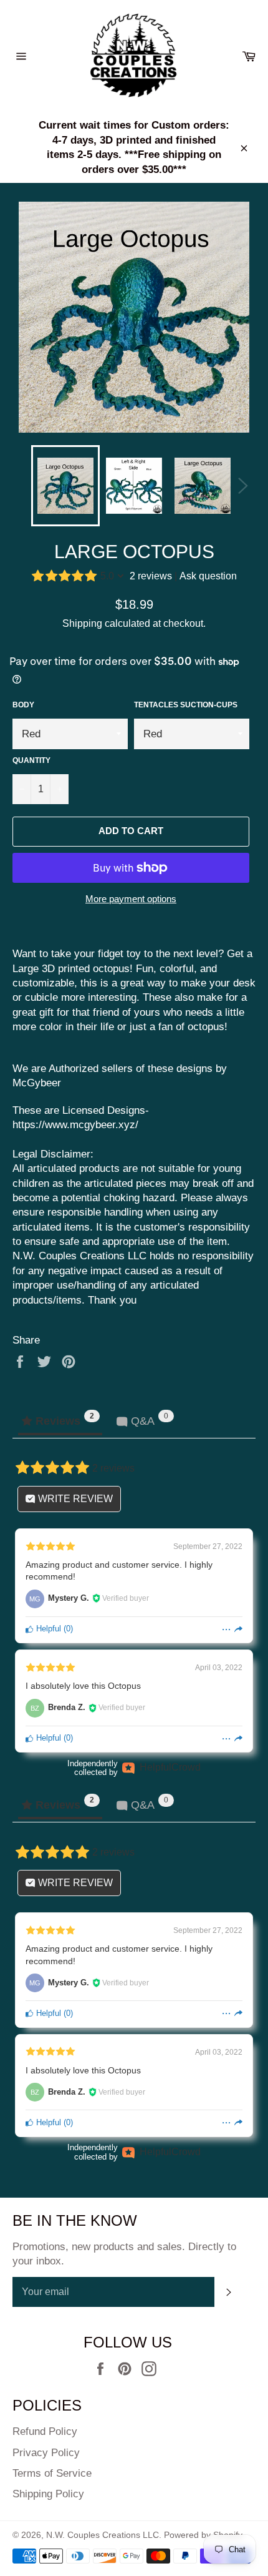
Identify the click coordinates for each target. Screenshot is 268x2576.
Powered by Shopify (203, 2535)
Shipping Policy (48, 2494)
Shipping (82, 623)
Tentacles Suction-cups (186, 705)
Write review (74, 1499)
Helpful (47, 1629)
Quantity (31, 760)
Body (23, 705)
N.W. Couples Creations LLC (103, 2535)
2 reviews (151, 576)
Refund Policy (45, 2431)
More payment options (131, 899)
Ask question (208, 576)
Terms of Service (52, 2473)
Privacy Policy (46, 2453)
